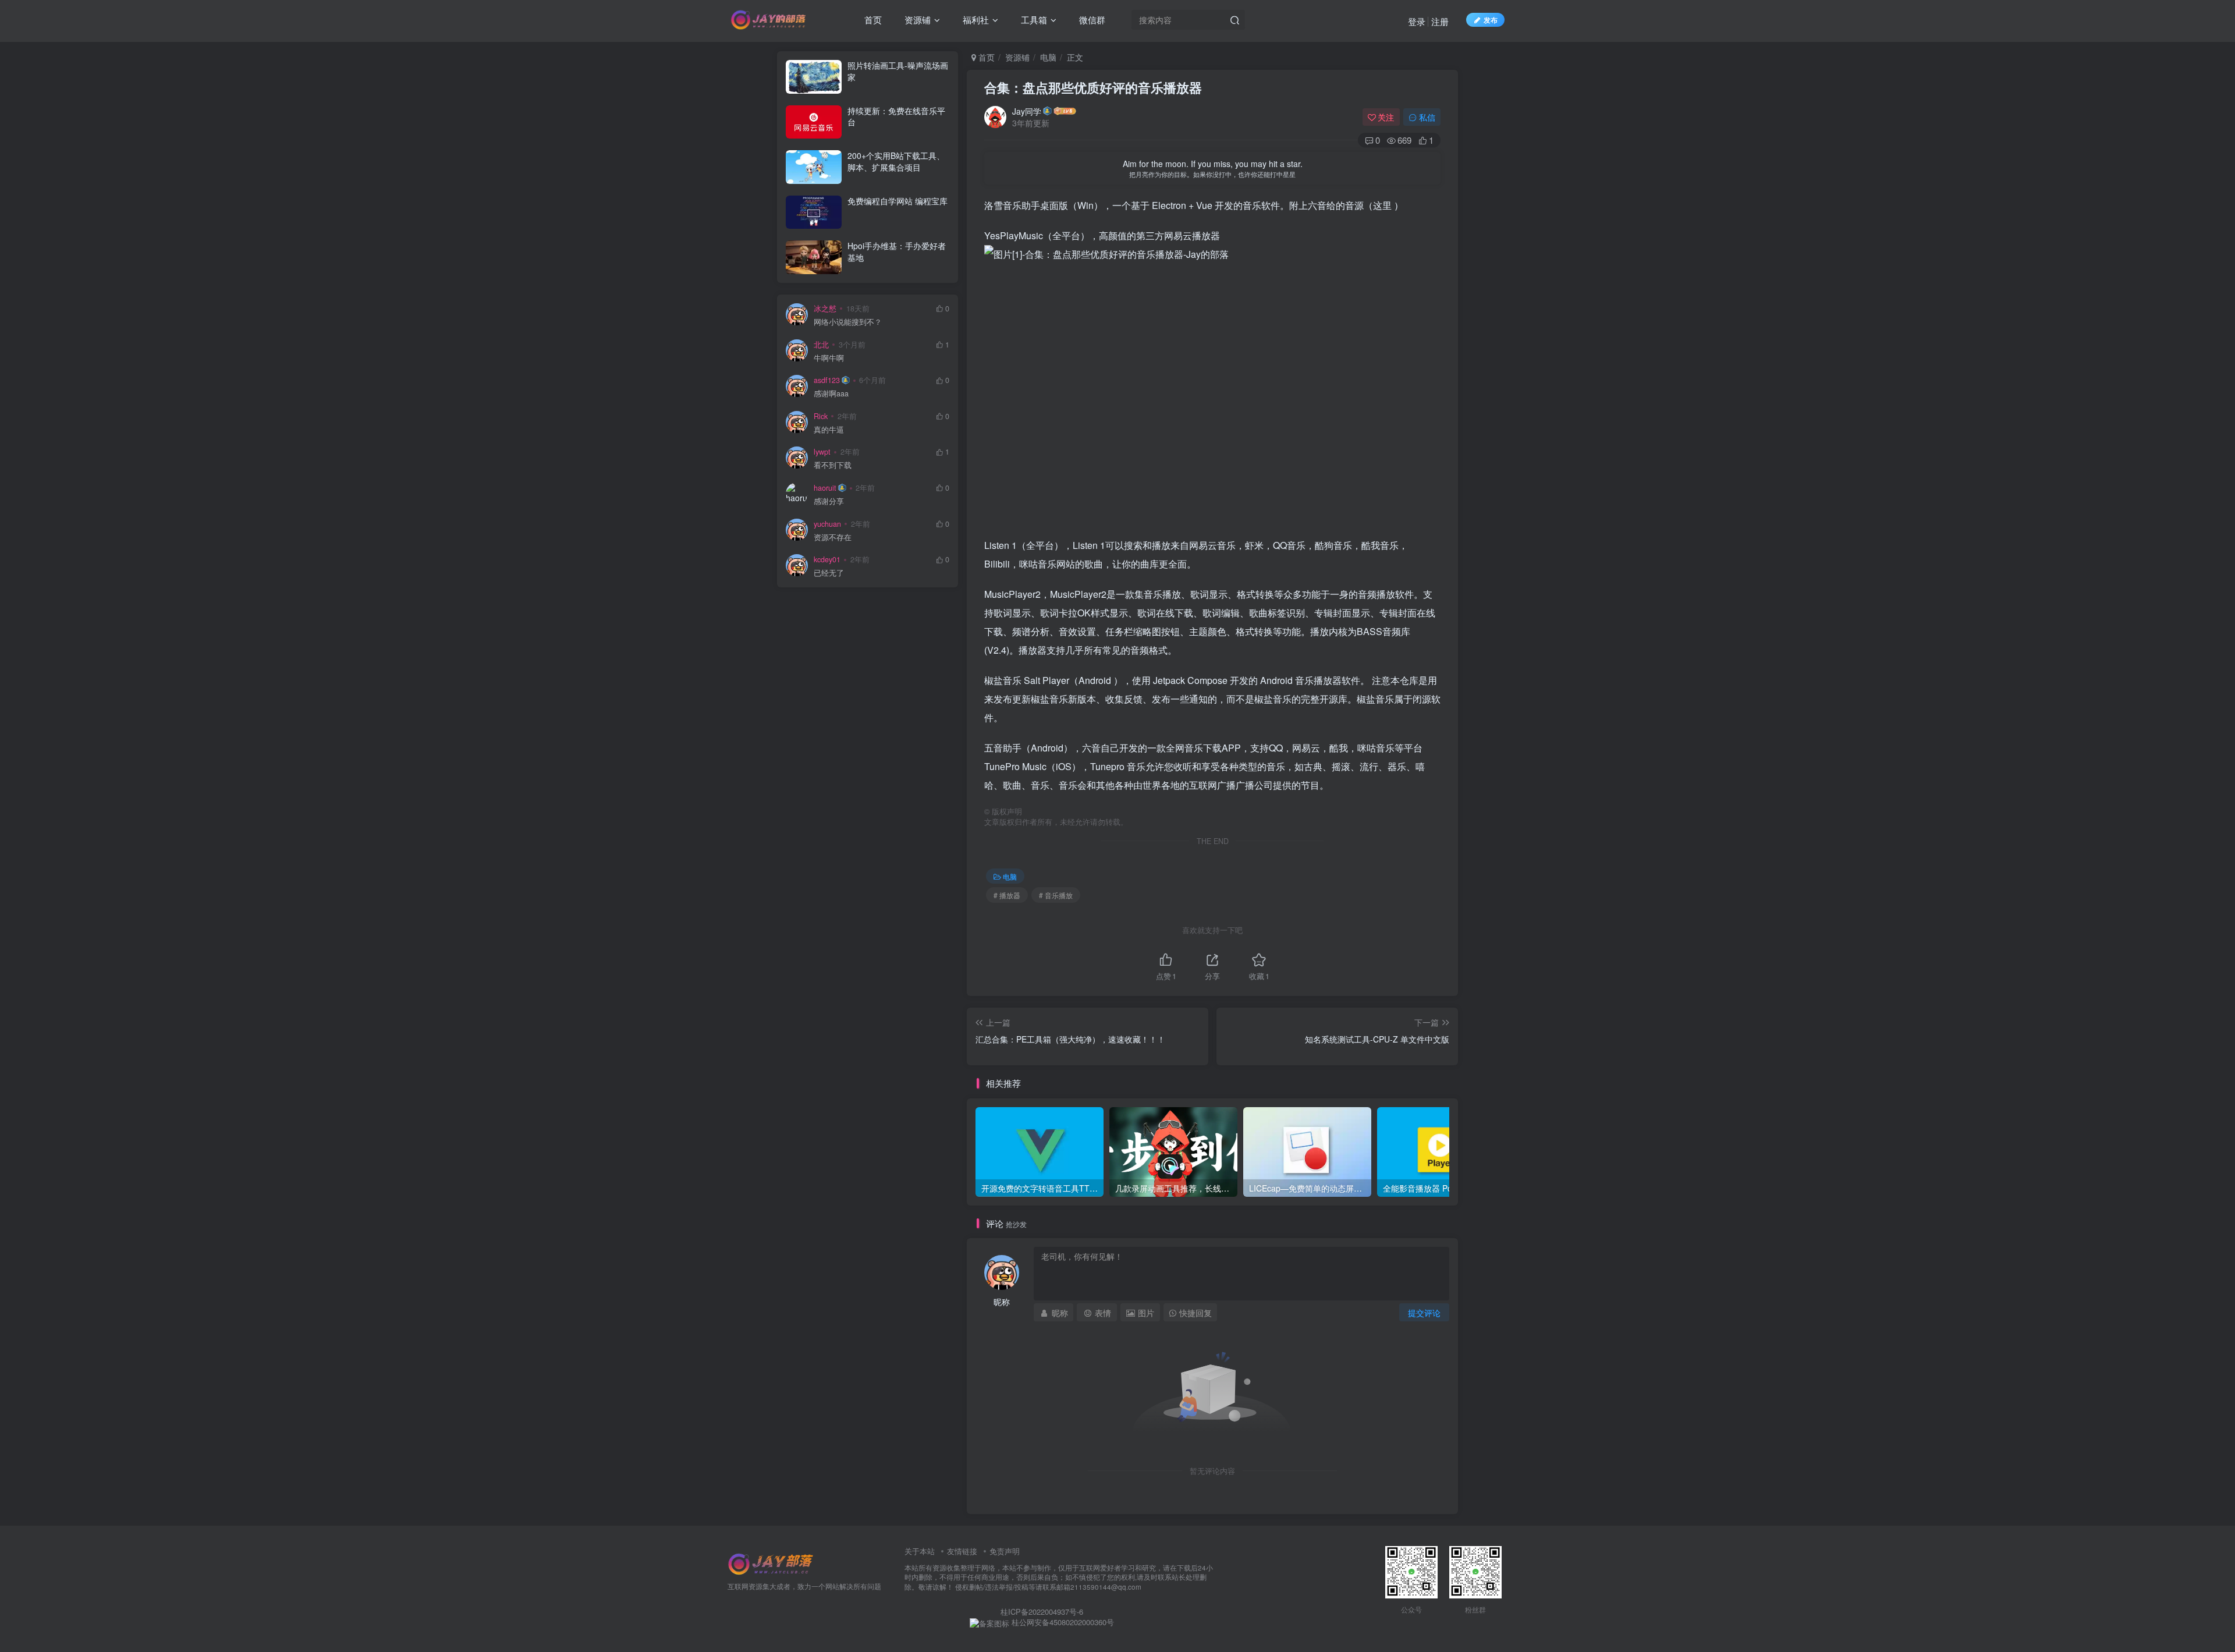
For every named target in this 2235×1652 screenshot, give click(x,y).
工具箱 (1033, 20)
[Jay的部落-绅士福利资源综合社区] (771, 1563)
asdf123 (827, 380)
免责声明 (1005, 1551)
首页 (872, 20)
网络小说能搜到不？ (848, 322)
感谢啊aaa (831, 394)
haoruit (825, 488)
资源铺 (916, 20)
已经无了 (829, 573)
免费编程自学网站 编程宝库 (897, 201)
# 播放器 (1007, 895)
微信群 (1091, 20)
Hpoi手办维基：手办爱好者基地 (897, 251)
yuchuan (827, 524)
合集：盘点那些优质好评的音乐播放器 (1093, 87)
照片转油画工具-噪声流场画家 (898, 71)
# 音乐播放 (1056, 895)
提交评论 (1424, 1313)
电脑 (1048, 57)
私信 (1427, 117)
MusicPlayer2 (1012, 594)
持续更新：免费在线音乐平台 (896, 116)
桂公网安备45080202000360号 (1062, 1622)
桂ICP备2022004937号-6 (1042, 1612)
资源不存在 (833, 538)
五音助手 (1003, 748)
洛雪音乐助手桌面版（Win (1039, 205)
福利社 (975, 20)
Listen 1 (1001, 545)
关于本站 (920, 1551)
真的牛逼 (829, 430)
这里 (1382, 205)
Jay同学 (1027, 111)
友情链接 (962, 1551)
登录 (1417, 21)
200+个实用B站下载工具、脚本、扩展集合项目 (896, 161)
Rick (821, 416)
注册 (1440, 21)
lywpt (822, 452)
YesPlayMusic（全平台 (1032, 235)
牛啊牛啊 (829, 358)
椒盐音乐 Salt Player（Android (1049, 680)
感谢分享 (829, 501)
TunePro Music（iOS (1028, 766)
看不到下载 (833, 465)
